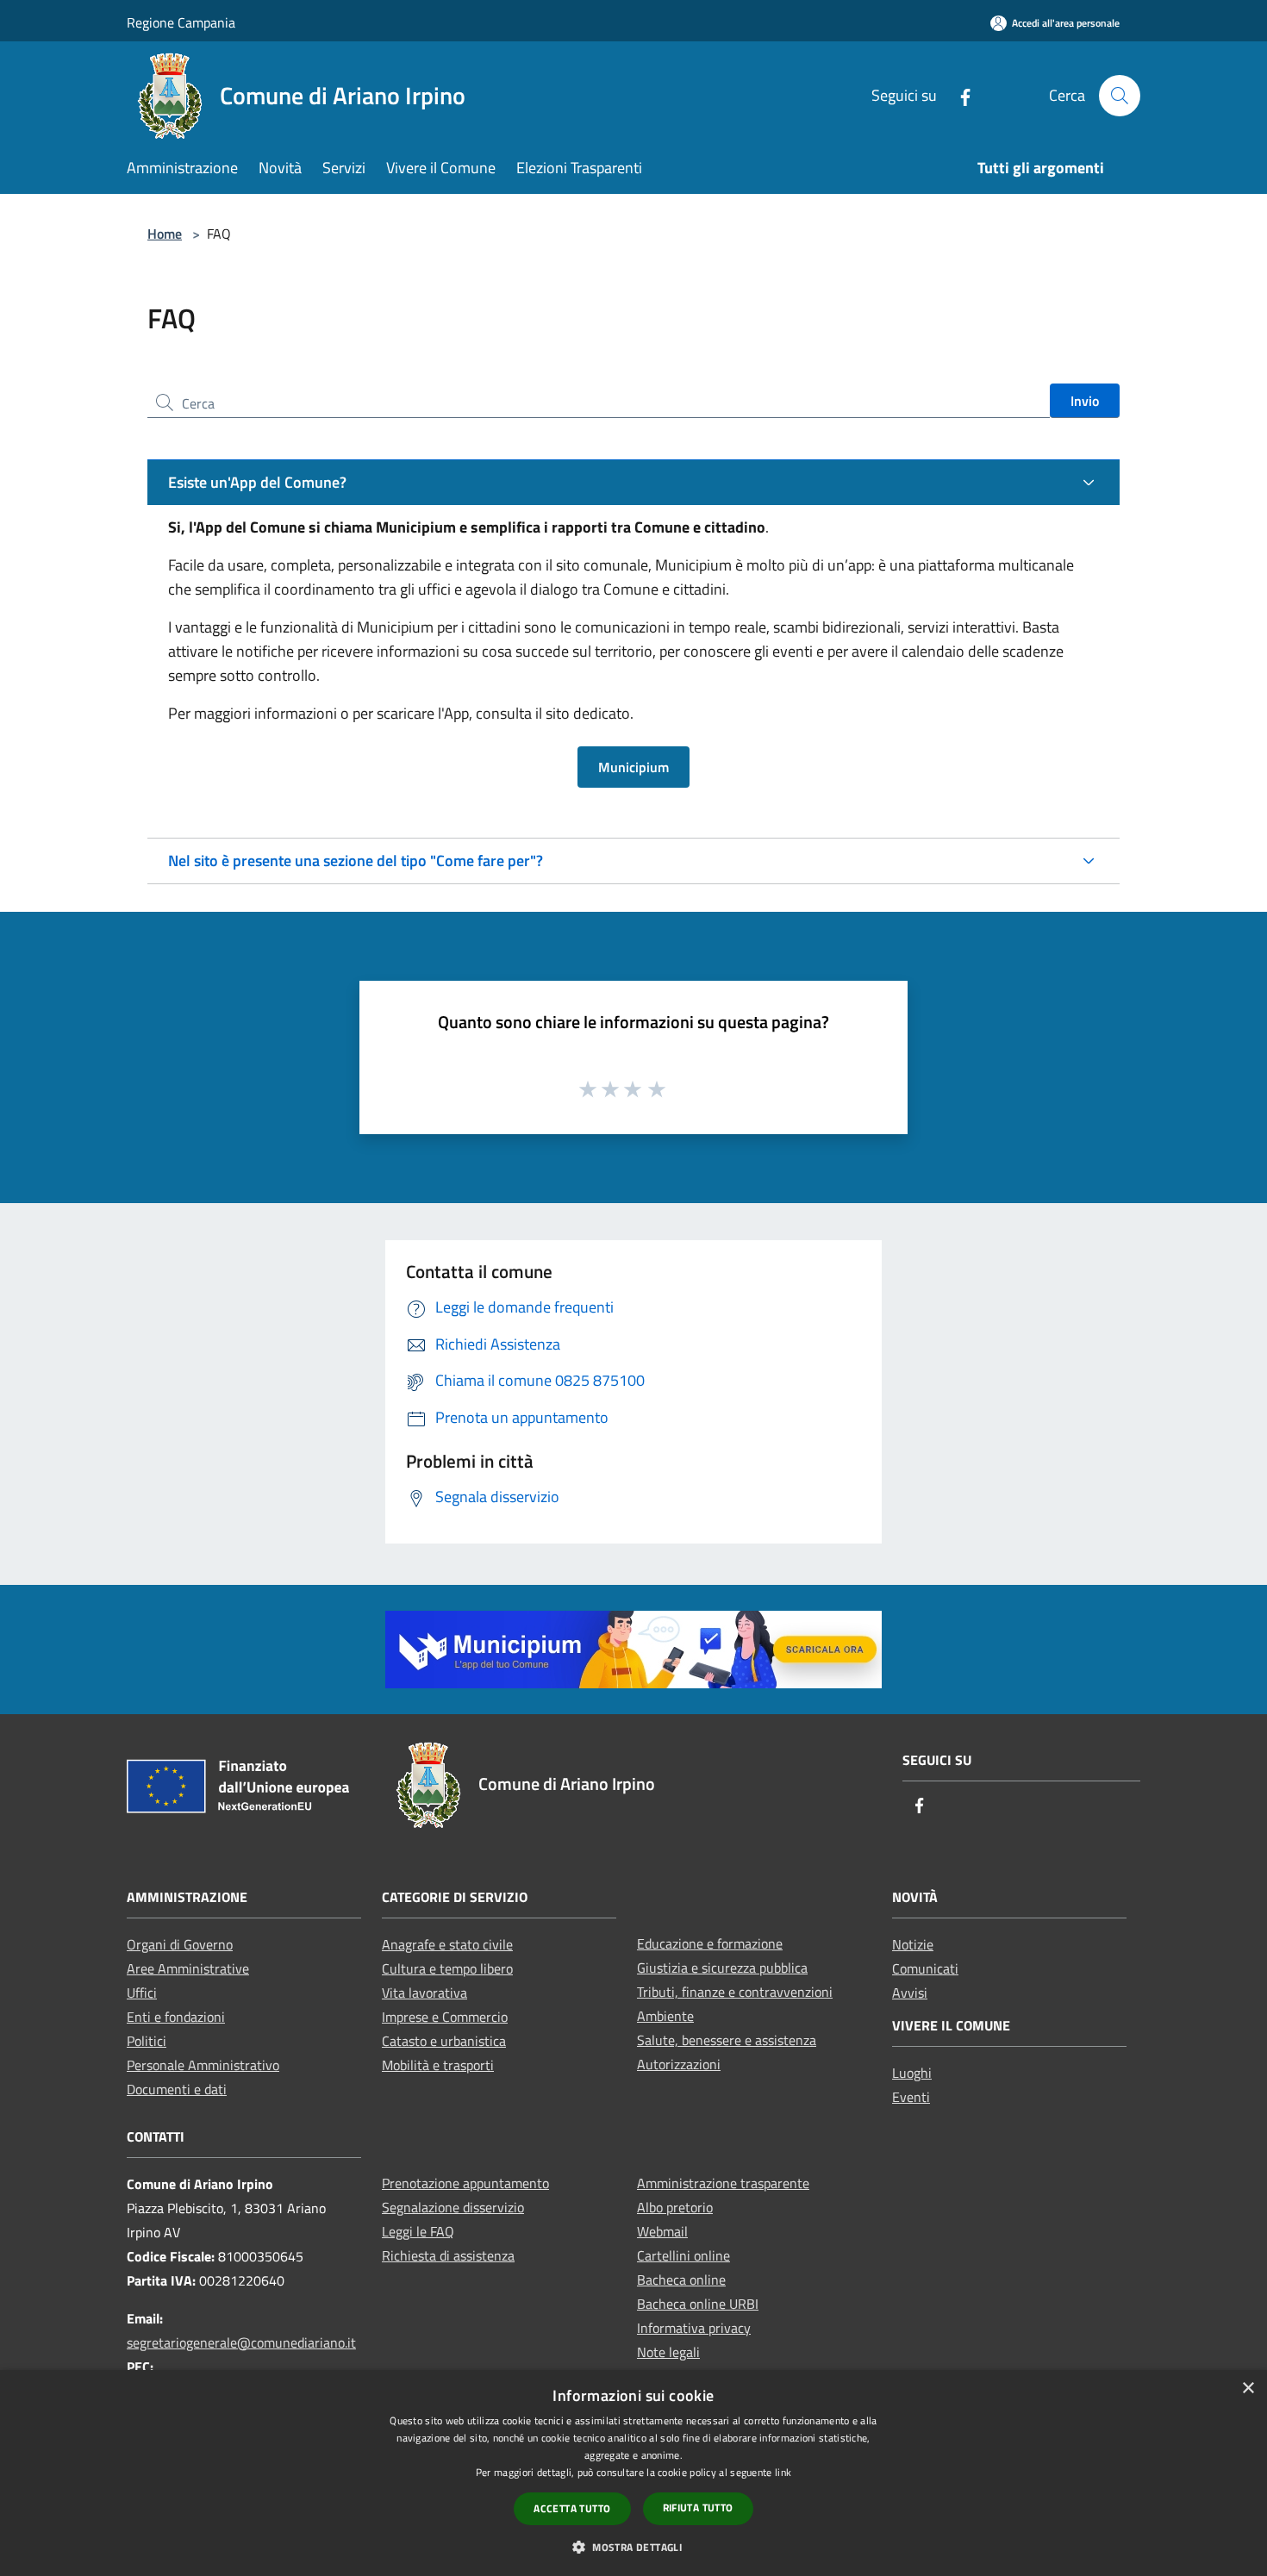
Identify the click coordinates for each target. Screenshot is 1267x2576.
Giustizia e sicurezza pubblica (722, 1968)
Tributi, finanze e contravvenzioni (735, 1992)
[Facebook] (958, 95)
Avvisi (910, 1993)
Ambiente (665, 2016)
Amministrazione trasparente (723, 2183)
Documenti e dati (177, 2089)
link (783, 2472)
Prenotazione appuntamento (465, 2183)
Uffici (142, 1993)
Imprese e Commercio (445, 2017)
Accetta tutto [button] (572, 2508)
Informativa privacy (694, 2328)
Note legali (668, 2352)
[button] (633, 2547)
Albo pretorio (675, 2207)
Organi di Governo (180, 1944)
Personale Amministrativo (203, 2065)
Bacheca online (681, 2280)
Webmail (662, 2231)
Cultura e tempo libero (447, 1968)
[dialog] (633, 2473)
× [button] (1248, 2389)
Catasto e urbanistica (444, 2041)
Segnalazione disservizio (453, 2207)
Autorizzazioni (679, 2064)
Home (165, 234)
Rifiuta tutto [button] (698, 2507)
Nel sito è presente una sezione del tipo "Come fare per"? (356, 861)
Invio (1085, 401)
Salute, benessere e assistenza (727, 2040)
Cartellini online (683, 2255)
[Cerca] (1120, 96)
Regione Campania (181, 22)
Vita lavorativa (424, 1993)
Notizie (913, 1944)
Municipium (633, 767)
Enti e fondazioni (176, 2017)
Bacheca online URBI (698, 2304)
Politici (147, 2041)
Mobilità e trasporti (438, 2065)
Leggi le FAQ (418, 2231)
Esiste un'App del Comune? (257, 482)
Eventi (911, 2097)
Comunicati (925, 1968)
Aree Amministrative (188, 1968)
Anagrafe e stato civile (447, 1944)
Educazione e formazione (710, 1943)
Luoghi (912, 2073)
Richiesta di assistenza (448, 2255)
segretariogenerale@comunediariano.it (241, 2342)
